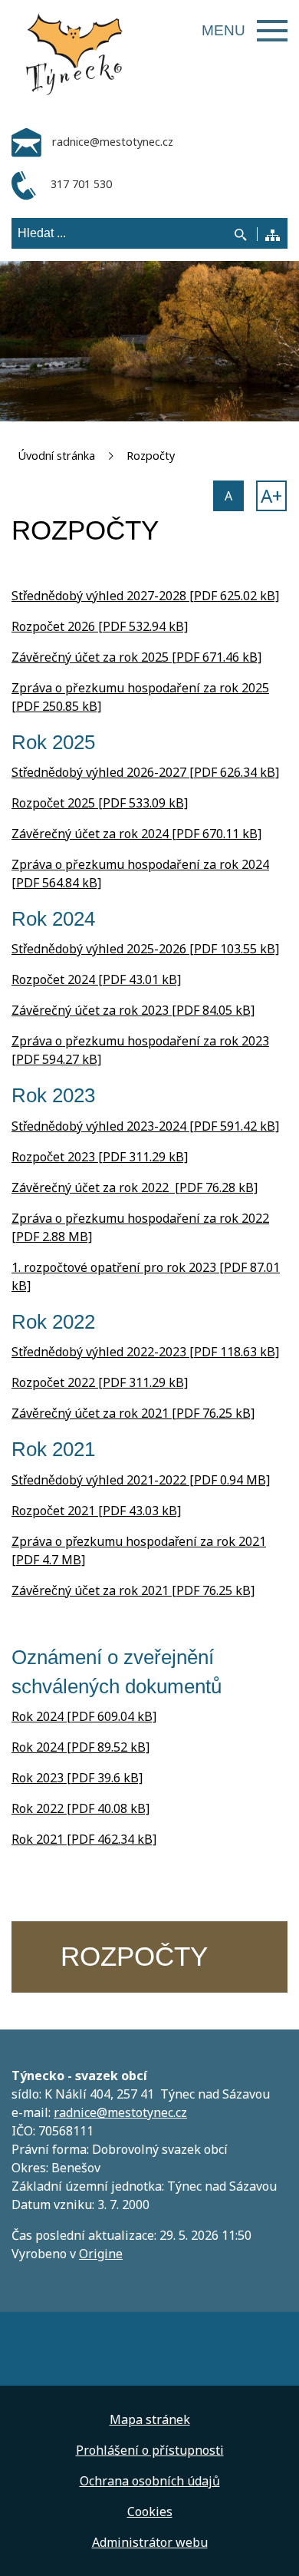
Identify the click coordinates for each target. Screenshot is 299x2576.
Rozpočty (151, 456)
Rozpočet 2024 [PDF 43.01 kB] (96, 979)
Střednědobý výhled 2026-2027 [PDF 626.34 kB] (145, 772)
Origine (101, 2254)
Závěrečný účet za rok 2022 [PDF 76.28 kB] (135, 1187)
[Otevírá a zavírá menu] (272, 31)
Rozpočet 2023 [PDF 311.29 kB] (100, 1157)
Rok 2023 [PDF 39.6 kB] (77, 1778)
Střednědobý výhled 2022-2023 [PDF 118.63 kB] (145, 1352)
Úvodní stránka (56, 456)
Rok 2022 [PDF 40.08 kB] (80, 1808)
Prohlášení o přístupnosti (150, 2450)
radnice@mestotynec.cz (120, 2112)
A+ (271, 495)
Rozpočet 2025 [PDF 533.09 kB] (100, 803)
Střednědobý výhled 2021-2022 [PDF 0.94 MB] (141, 1480)
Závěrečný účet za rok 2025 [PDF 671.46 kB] (136, 657)
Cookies (150, 2512)
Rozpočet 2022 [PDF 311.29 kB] (100, 1382)
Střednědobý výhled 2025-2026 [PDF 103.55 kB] (145, 949)
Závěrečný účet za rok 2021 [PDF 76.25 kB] (133, 1413)
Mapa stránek (150, 2419)
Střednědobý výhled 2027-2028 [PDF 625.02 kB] (145, 596)
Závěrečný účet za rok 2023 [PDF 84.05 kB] (133, 1010)
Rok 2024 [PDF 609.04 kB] (84, 1716)
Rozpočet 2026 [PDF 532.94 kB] (100, 626)
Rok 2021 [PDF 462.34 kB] (84, 1839)
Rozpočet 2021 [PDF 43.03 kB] (96, 1511)
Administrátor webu (150, 2542)
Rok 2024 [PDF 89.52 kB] (80, 1747)
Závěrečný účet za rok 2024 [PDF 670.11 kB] (136, 834)
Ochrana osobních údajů (150, 2481)
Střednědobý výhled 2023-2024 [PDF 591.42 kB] (145, 1126)
